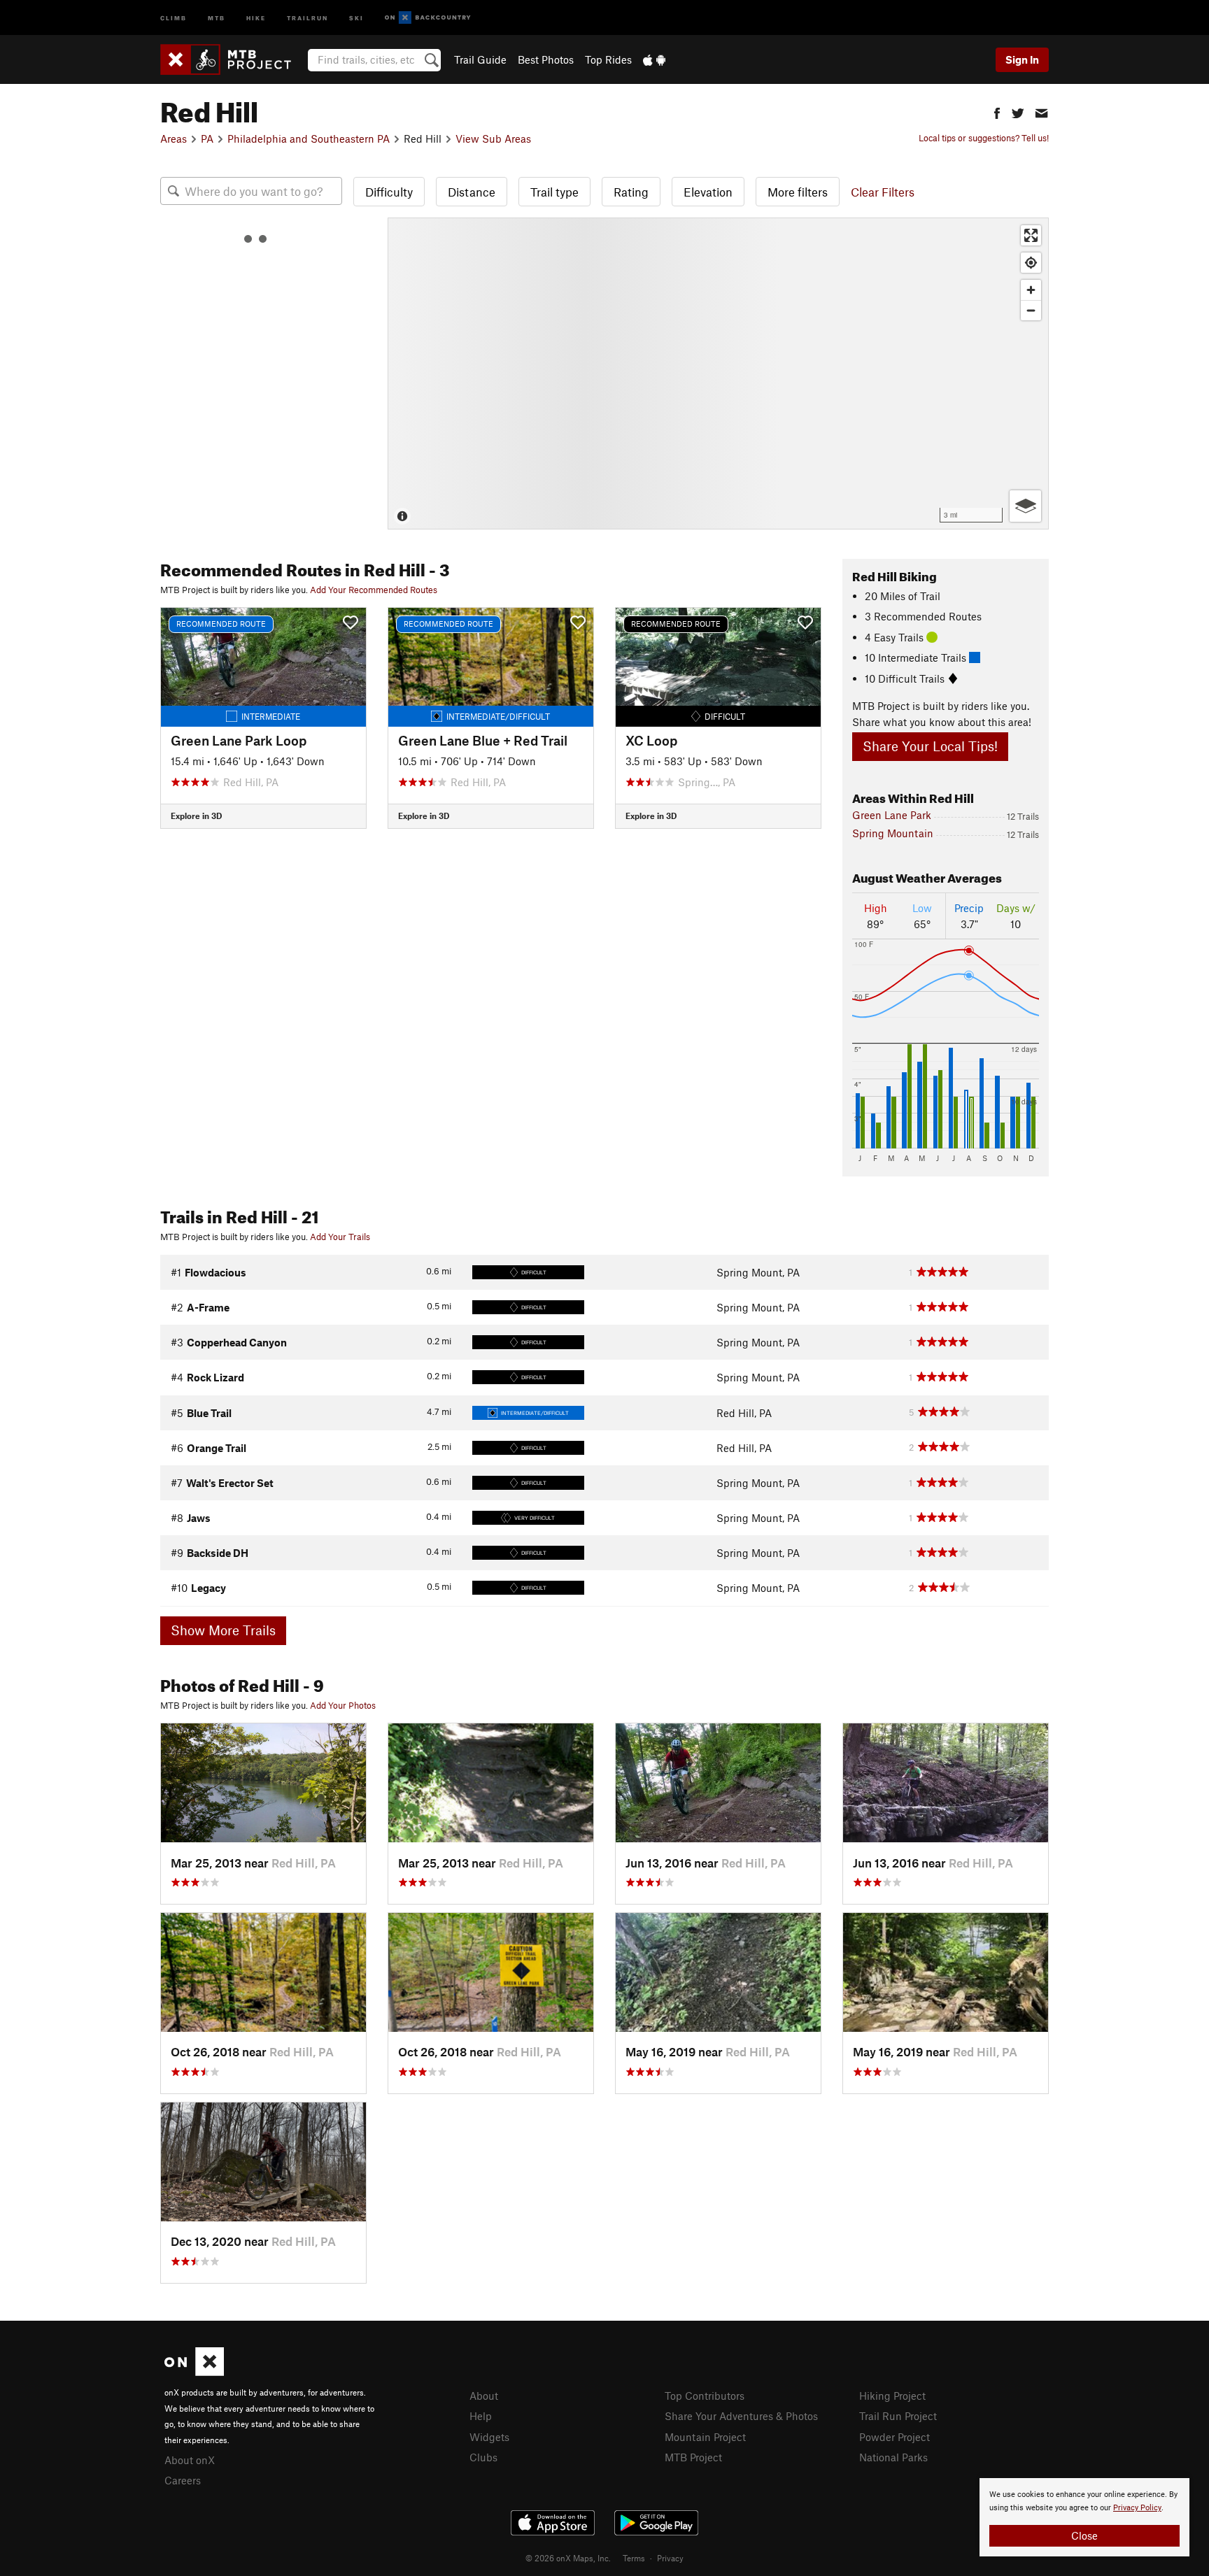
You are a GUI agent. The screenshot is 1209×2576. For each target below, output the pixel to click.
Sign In (1022, 59)
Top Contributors (705, 2396)
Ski (356, 17)
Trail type (554, 192)
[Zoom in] (1031, 290)
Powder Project (895, 2437)
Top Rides (608, 59)
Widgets (489, 2437)
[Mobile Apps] (654, 59)
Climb (174, 17)
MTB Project (693, 2457)
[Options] (1025, 506)
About (484, 2396)
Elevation (708, 192)
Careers (183, 2480)
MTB (217, 17)
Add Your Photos (343, 1705)
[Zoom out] (1031, 310)
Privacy (670, 2558)
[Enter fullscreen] (1031, 235)
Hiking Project (892, 2396)
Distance (472, 192)
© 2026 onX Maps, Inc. (568, 2558)
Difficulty (389, 192)
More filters (798, 192)
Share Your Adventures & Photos (741, 2416)
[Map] (718, 373)
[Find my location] (1031, 263)
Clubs (483, 2457)
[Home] (233, 59)
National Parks (893, 2457)
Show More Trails (223, 1630)
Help (481, 2416)
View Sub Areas (493, 138)
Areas (174, 138)
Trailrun (307, 17)
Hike (256, 17)
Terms (634, 2558)
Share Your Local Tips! (930, 746)
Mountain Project (705, 2437)
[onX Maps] (194, 2372)
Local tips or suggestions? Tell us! (984, 138)
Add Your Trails (340, 1237)
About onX (190, 2460)
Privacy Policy (1137, 2508)
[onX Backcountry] (428, 18)
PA (207, 138)
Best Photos (546, 59)
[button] (997, 112)
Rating (631, 192)
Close (1084, 2535)
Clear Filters (883, 192)
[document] (1084, 2517)
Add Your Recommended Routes (374, 590)
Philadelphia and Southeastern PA (309, 138)
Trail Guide (480, 59)
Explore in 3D (196, 816)
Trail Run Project (898, 2416)
